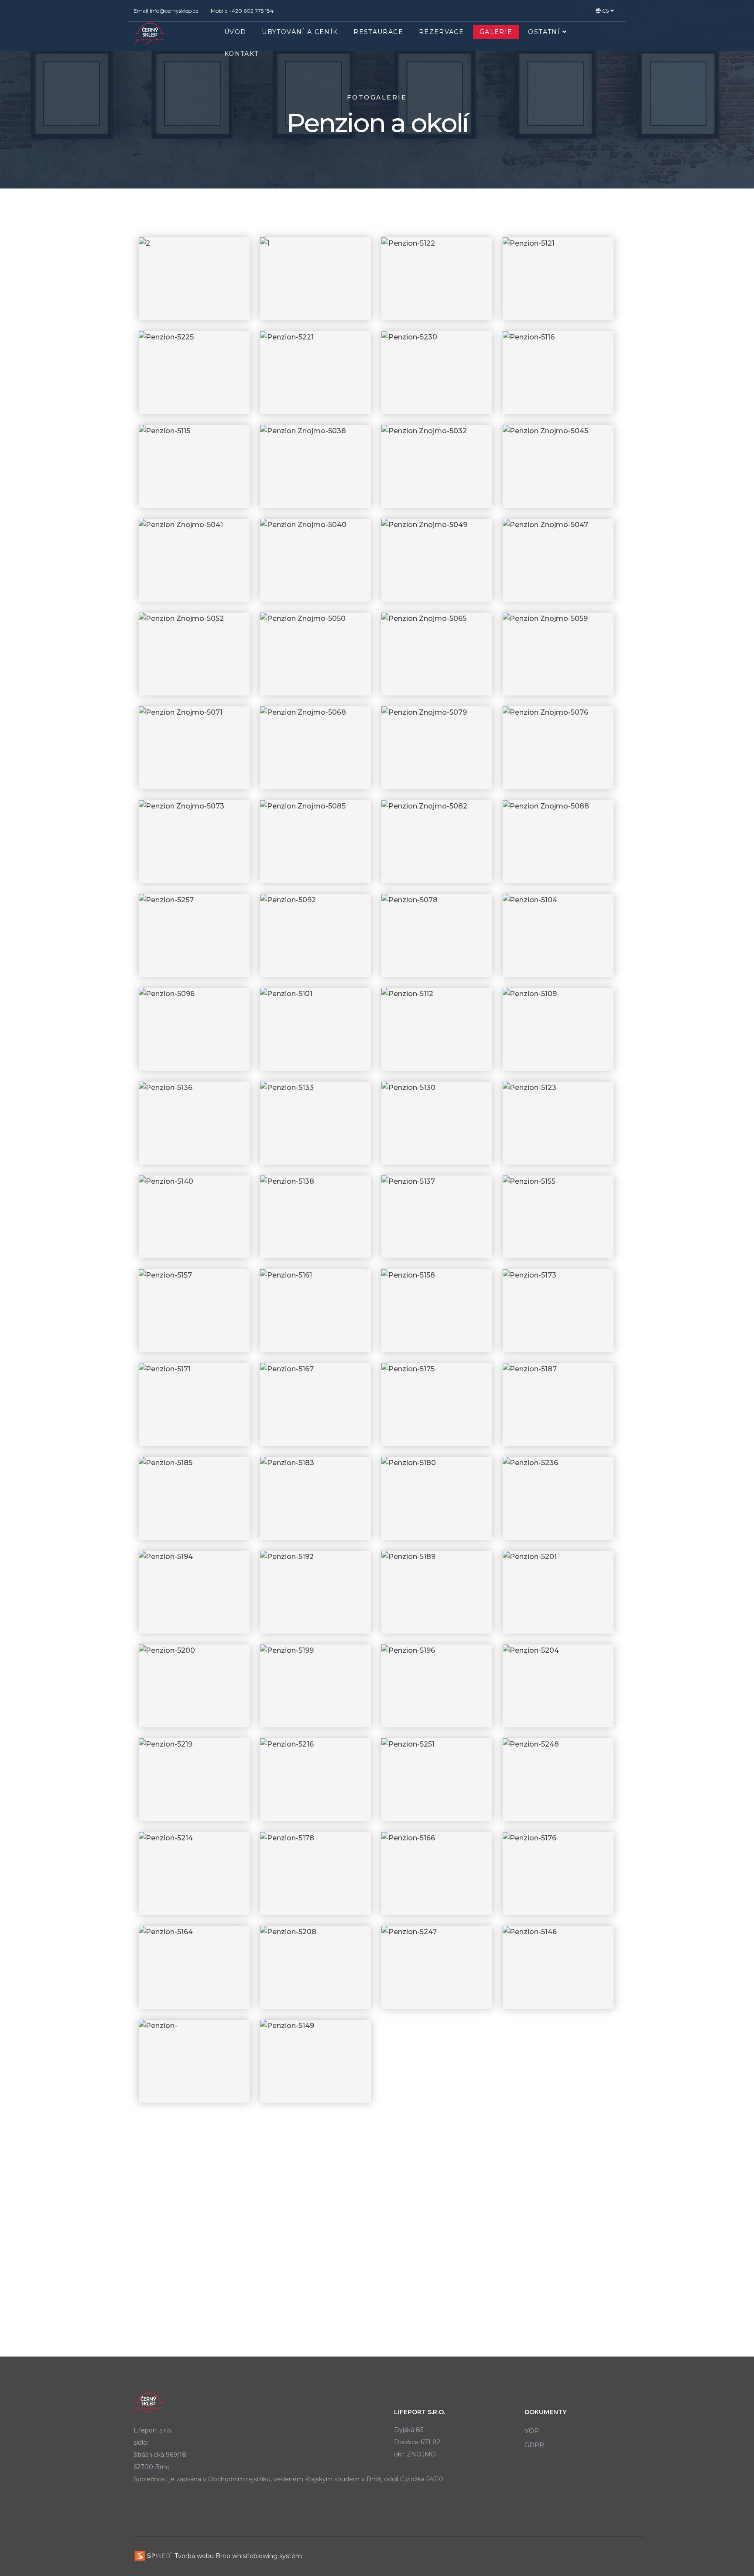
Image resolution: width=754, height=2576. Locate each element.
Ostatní (544, 32)
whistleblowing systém (267, 2556)
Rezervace (441, 32)
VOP (532, 2431)
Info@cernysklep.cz (174, 11)
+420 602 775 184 (251, 11)
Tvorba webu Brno (202, 2556)
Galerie (496, 32)
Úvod (235, 32)
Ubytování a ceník (300, 32)
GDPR (534, 2445)
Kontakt (241, 54)
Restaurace (378, 32)
